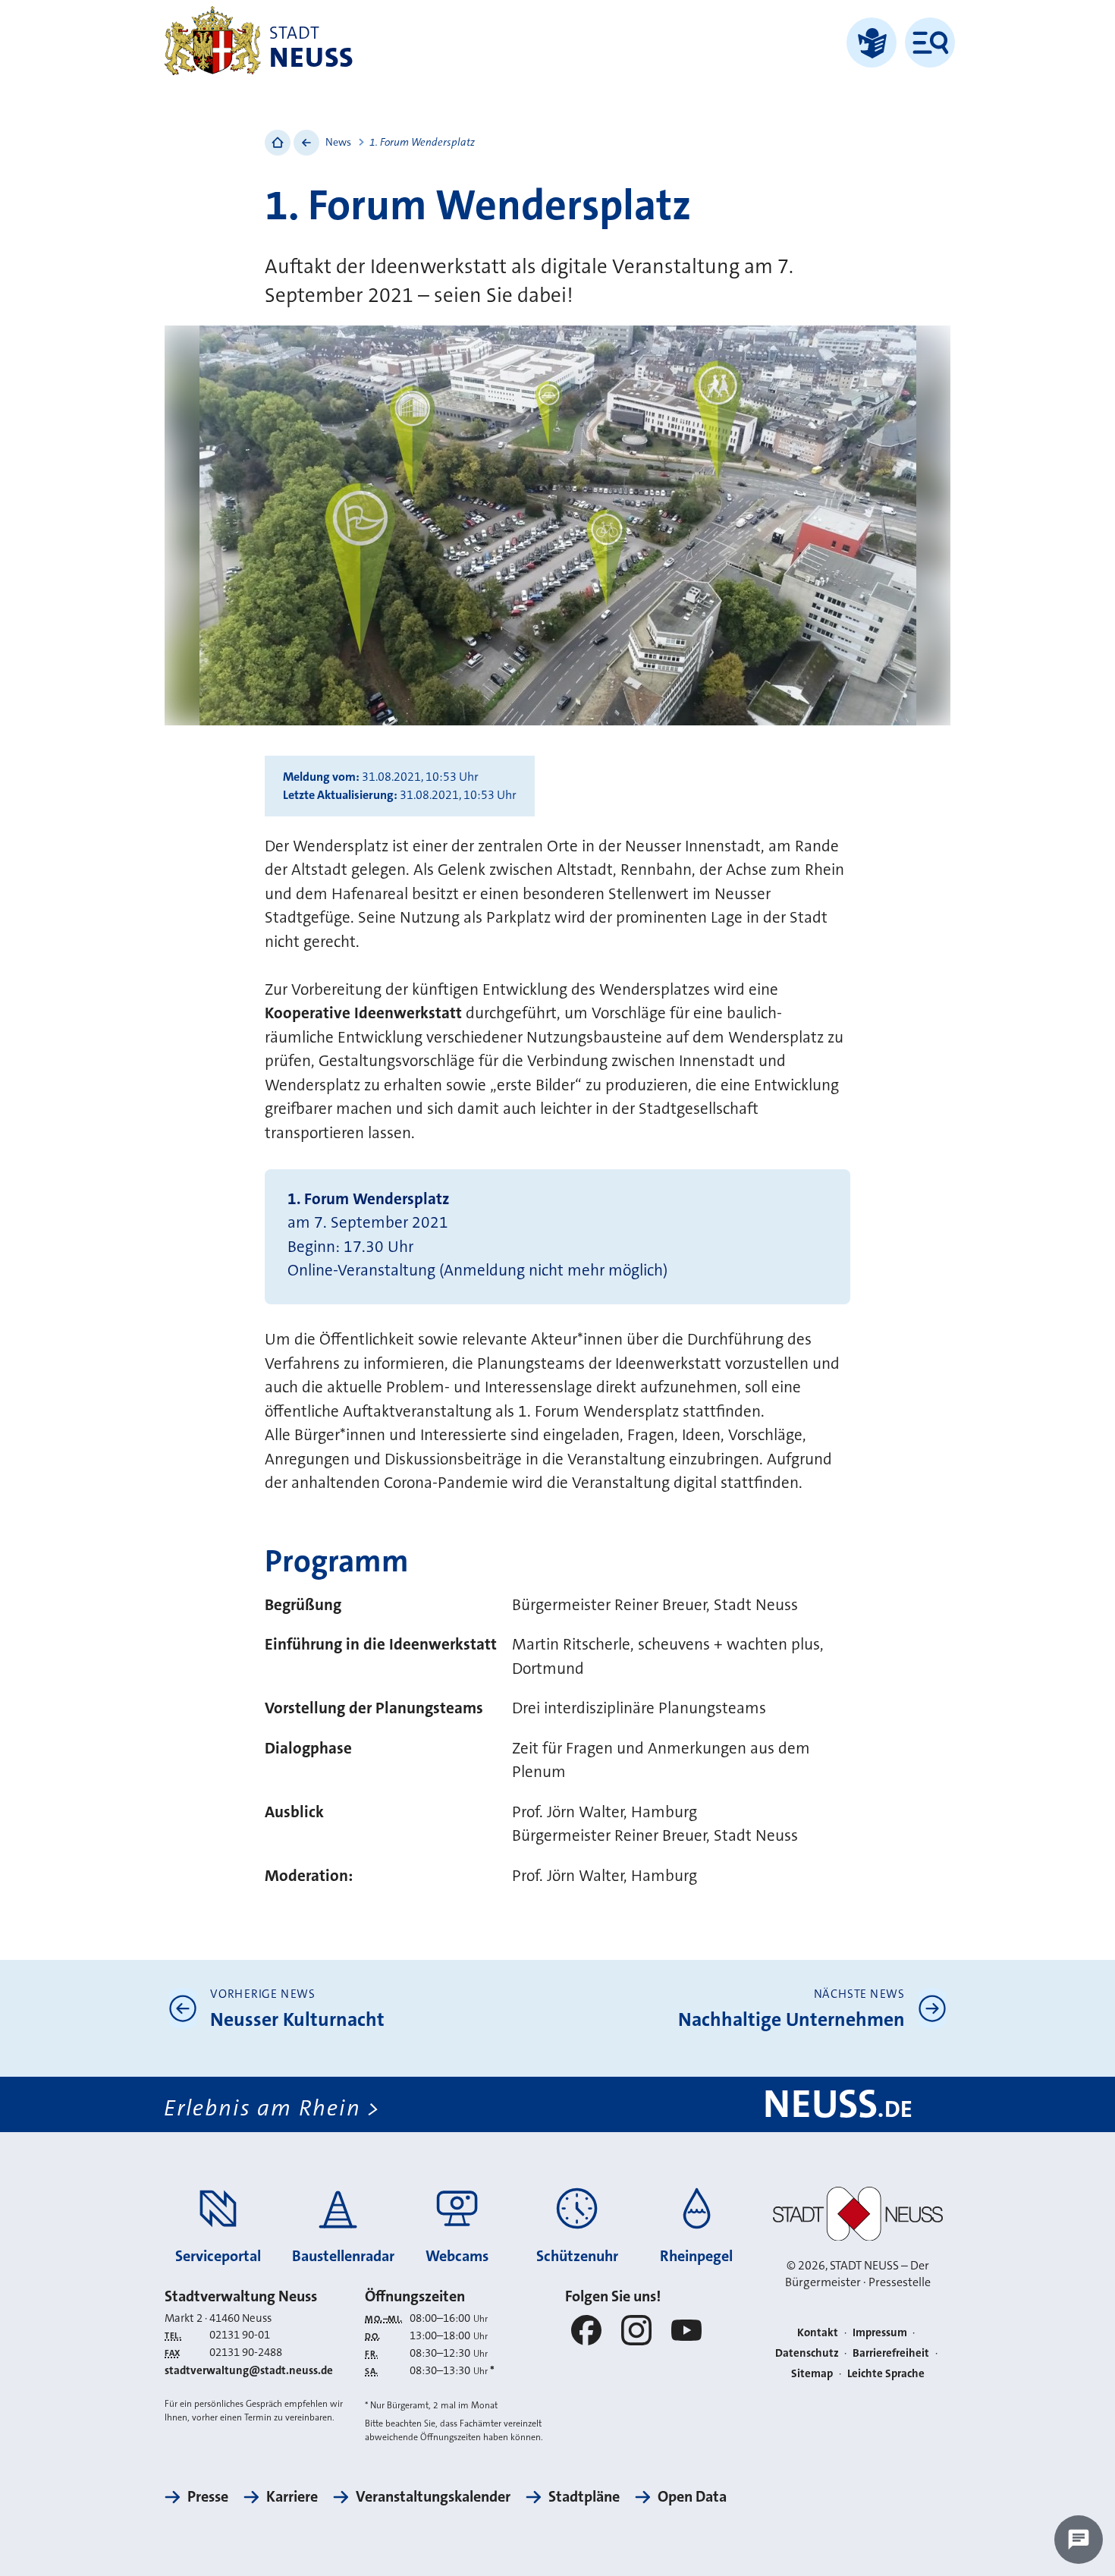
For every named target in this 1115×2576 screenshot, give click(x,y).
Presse (208, 2496)
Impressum (880, 2332)
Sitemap (812, 2373)
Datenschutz (807, 2353)
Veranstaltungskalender (433, 2496)
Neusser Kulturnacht (297, 2019)
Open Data (692, 2496)
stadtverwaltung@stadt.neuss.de (249, 2370)
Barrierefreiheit (891, 2353)
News (338, 142)
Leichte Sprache (886, 2373)
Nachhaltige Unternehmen (791, 2019)
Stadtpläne (584, 2496)
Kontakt (818, 2332)
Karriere (292, 2496)
